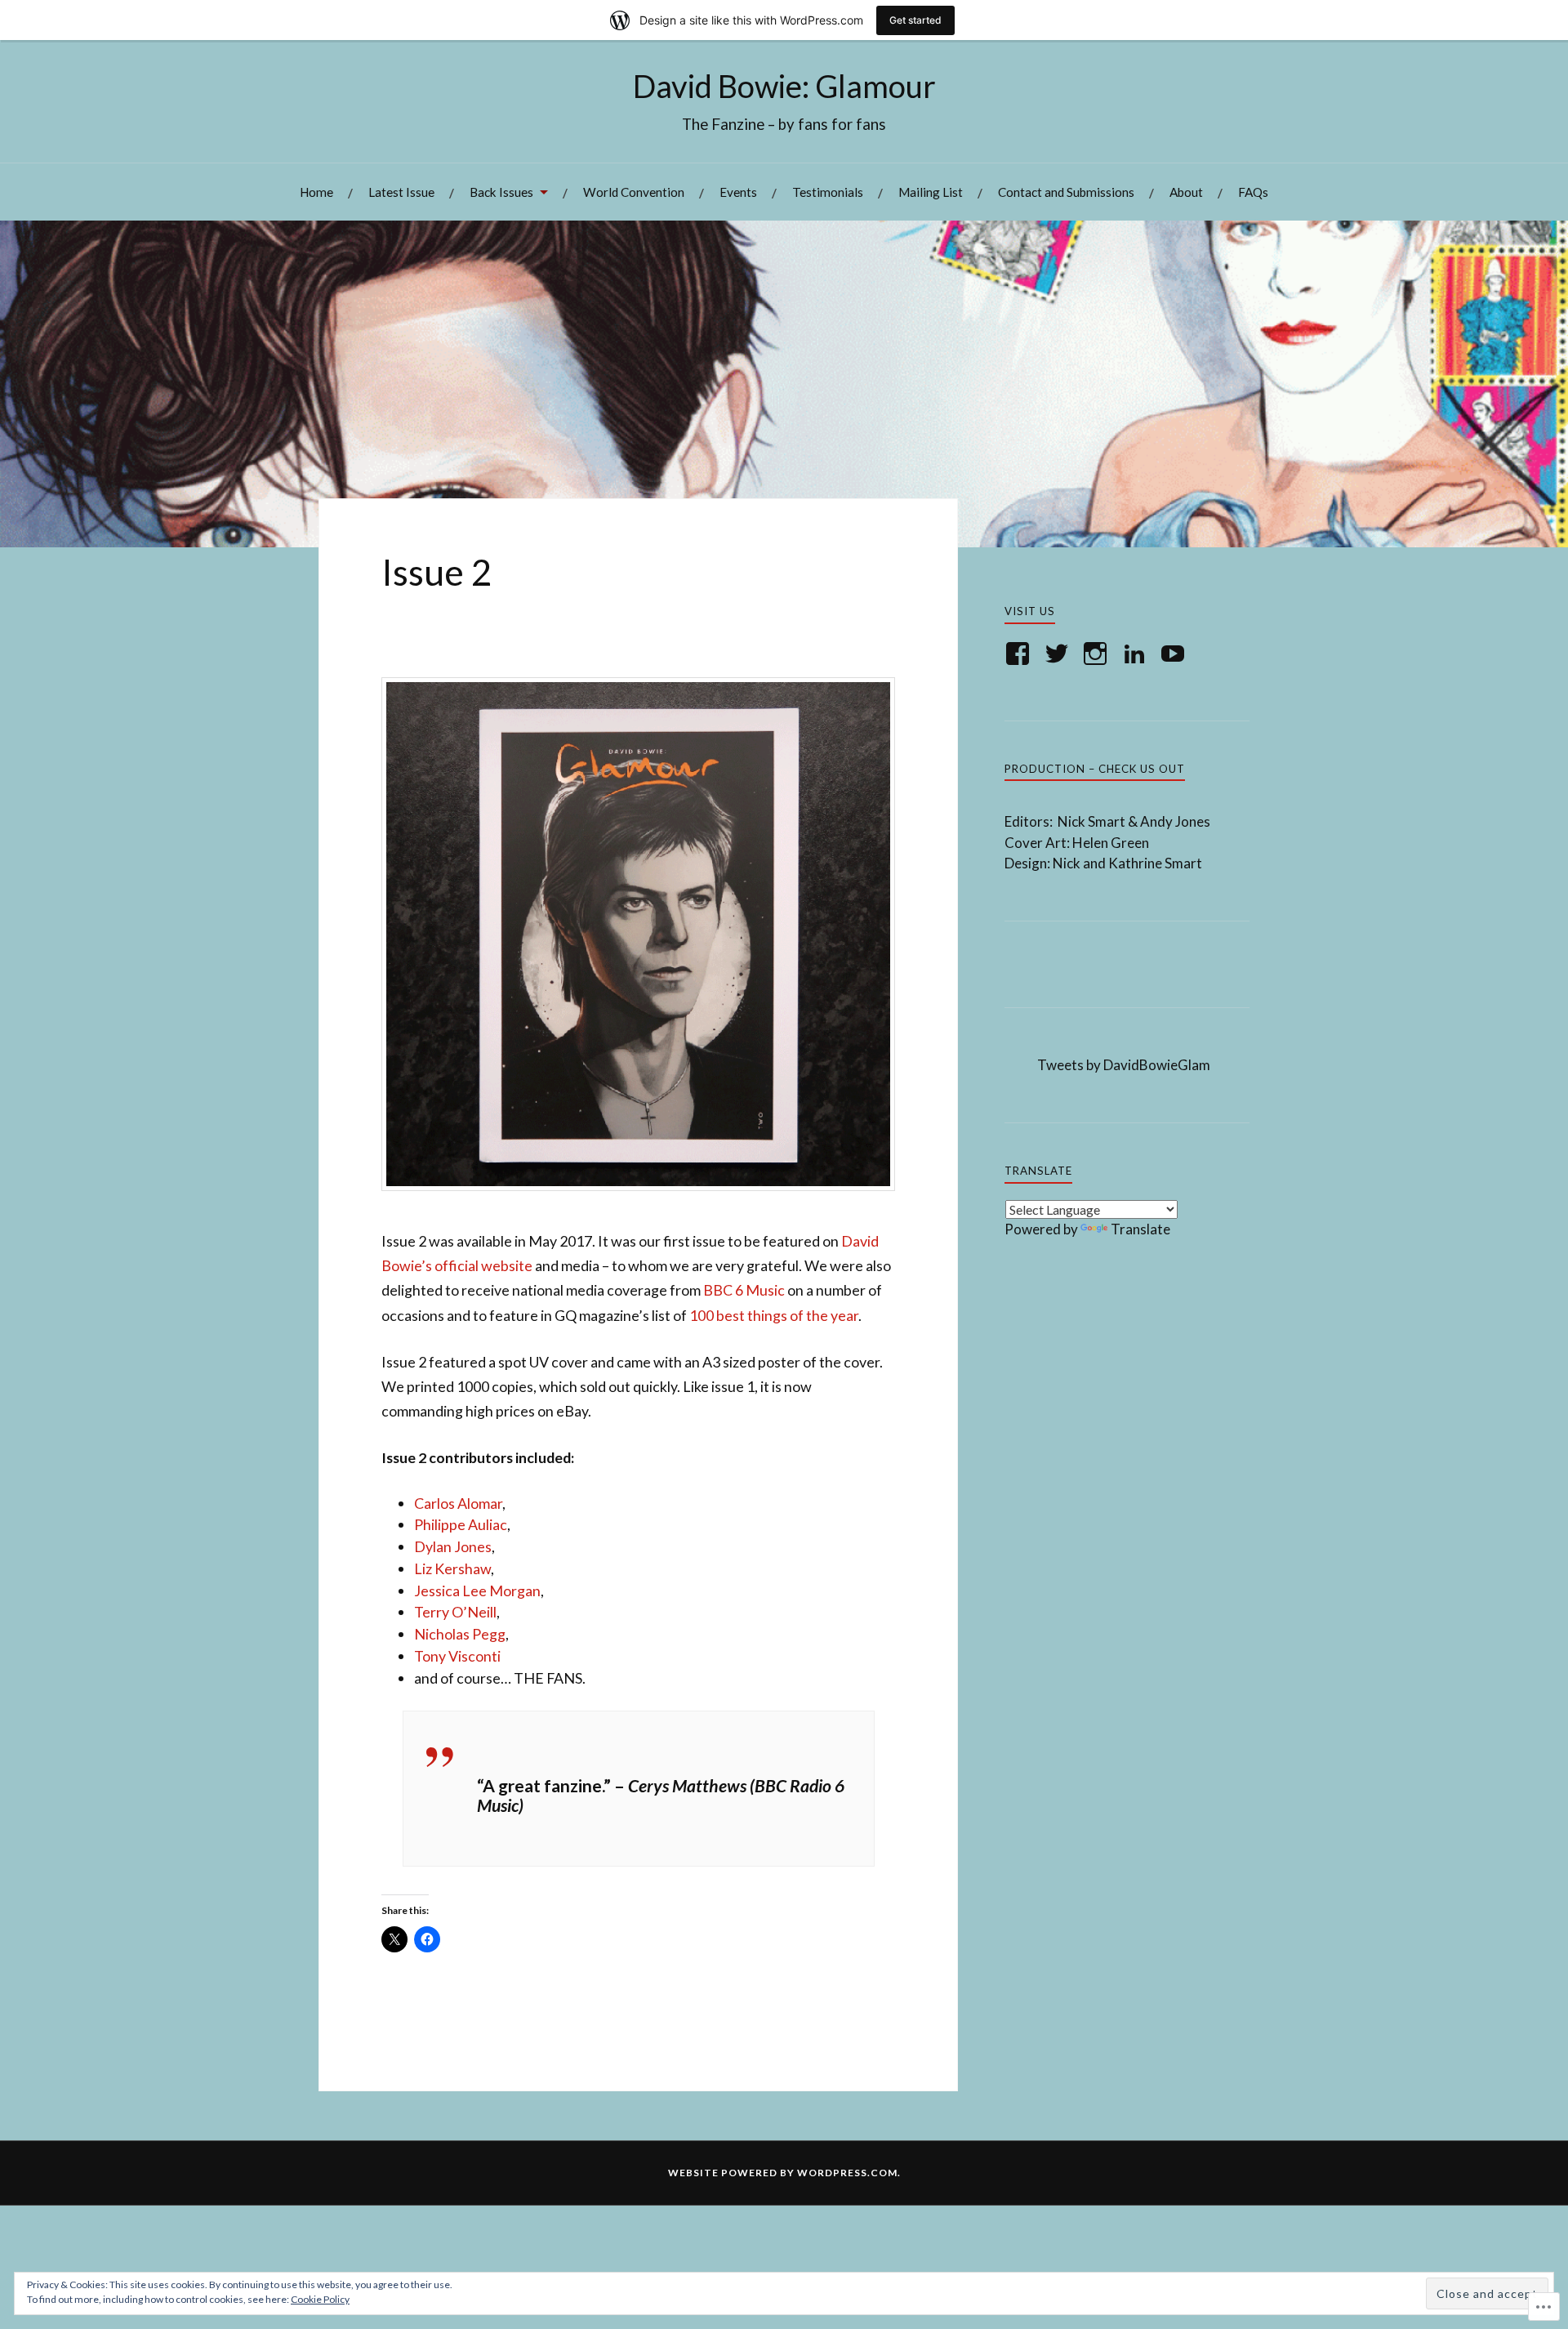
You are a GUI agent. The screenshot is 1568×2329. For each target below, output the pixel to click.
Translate (1140, 1229)
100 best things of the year (774, 1315)
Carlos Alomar (458, 1503)
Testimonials (828, 192)
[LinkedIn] (1137, 654)
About (1186, 192)
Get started (915, 20)
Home (316, 192)
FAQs (1253, 192)
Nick (1067, 863)
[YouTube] (1176, 654)
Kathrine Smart (1155, 863)
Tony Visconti (457, 1656)
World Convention (634, 192)
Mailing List (931, 192)
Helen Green (1111, 843)
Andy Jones (1175, 821)
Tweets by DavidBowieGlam (1124, 1065)
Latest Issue (401, 192)
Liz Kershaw (452, 1568)
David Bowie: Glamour (784, 86)
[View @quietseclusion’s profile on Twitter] (1060, 654)
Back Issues (501, 192)
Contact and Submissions (1066, 192)
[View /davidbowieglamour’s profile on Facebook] (1020, 654)
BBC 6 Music (744, 1290)
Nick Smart (1093, 821)
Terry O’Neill (455, 1612)
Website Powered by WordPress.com (783, 2173)
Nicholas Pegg (460, 1634)
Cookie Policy (320, 2299)
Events (738, 192)
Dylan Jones (453, 1546)
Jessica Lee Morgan (477, 1591)
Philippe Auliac (461, 1524)
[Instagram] (1098, 654)
